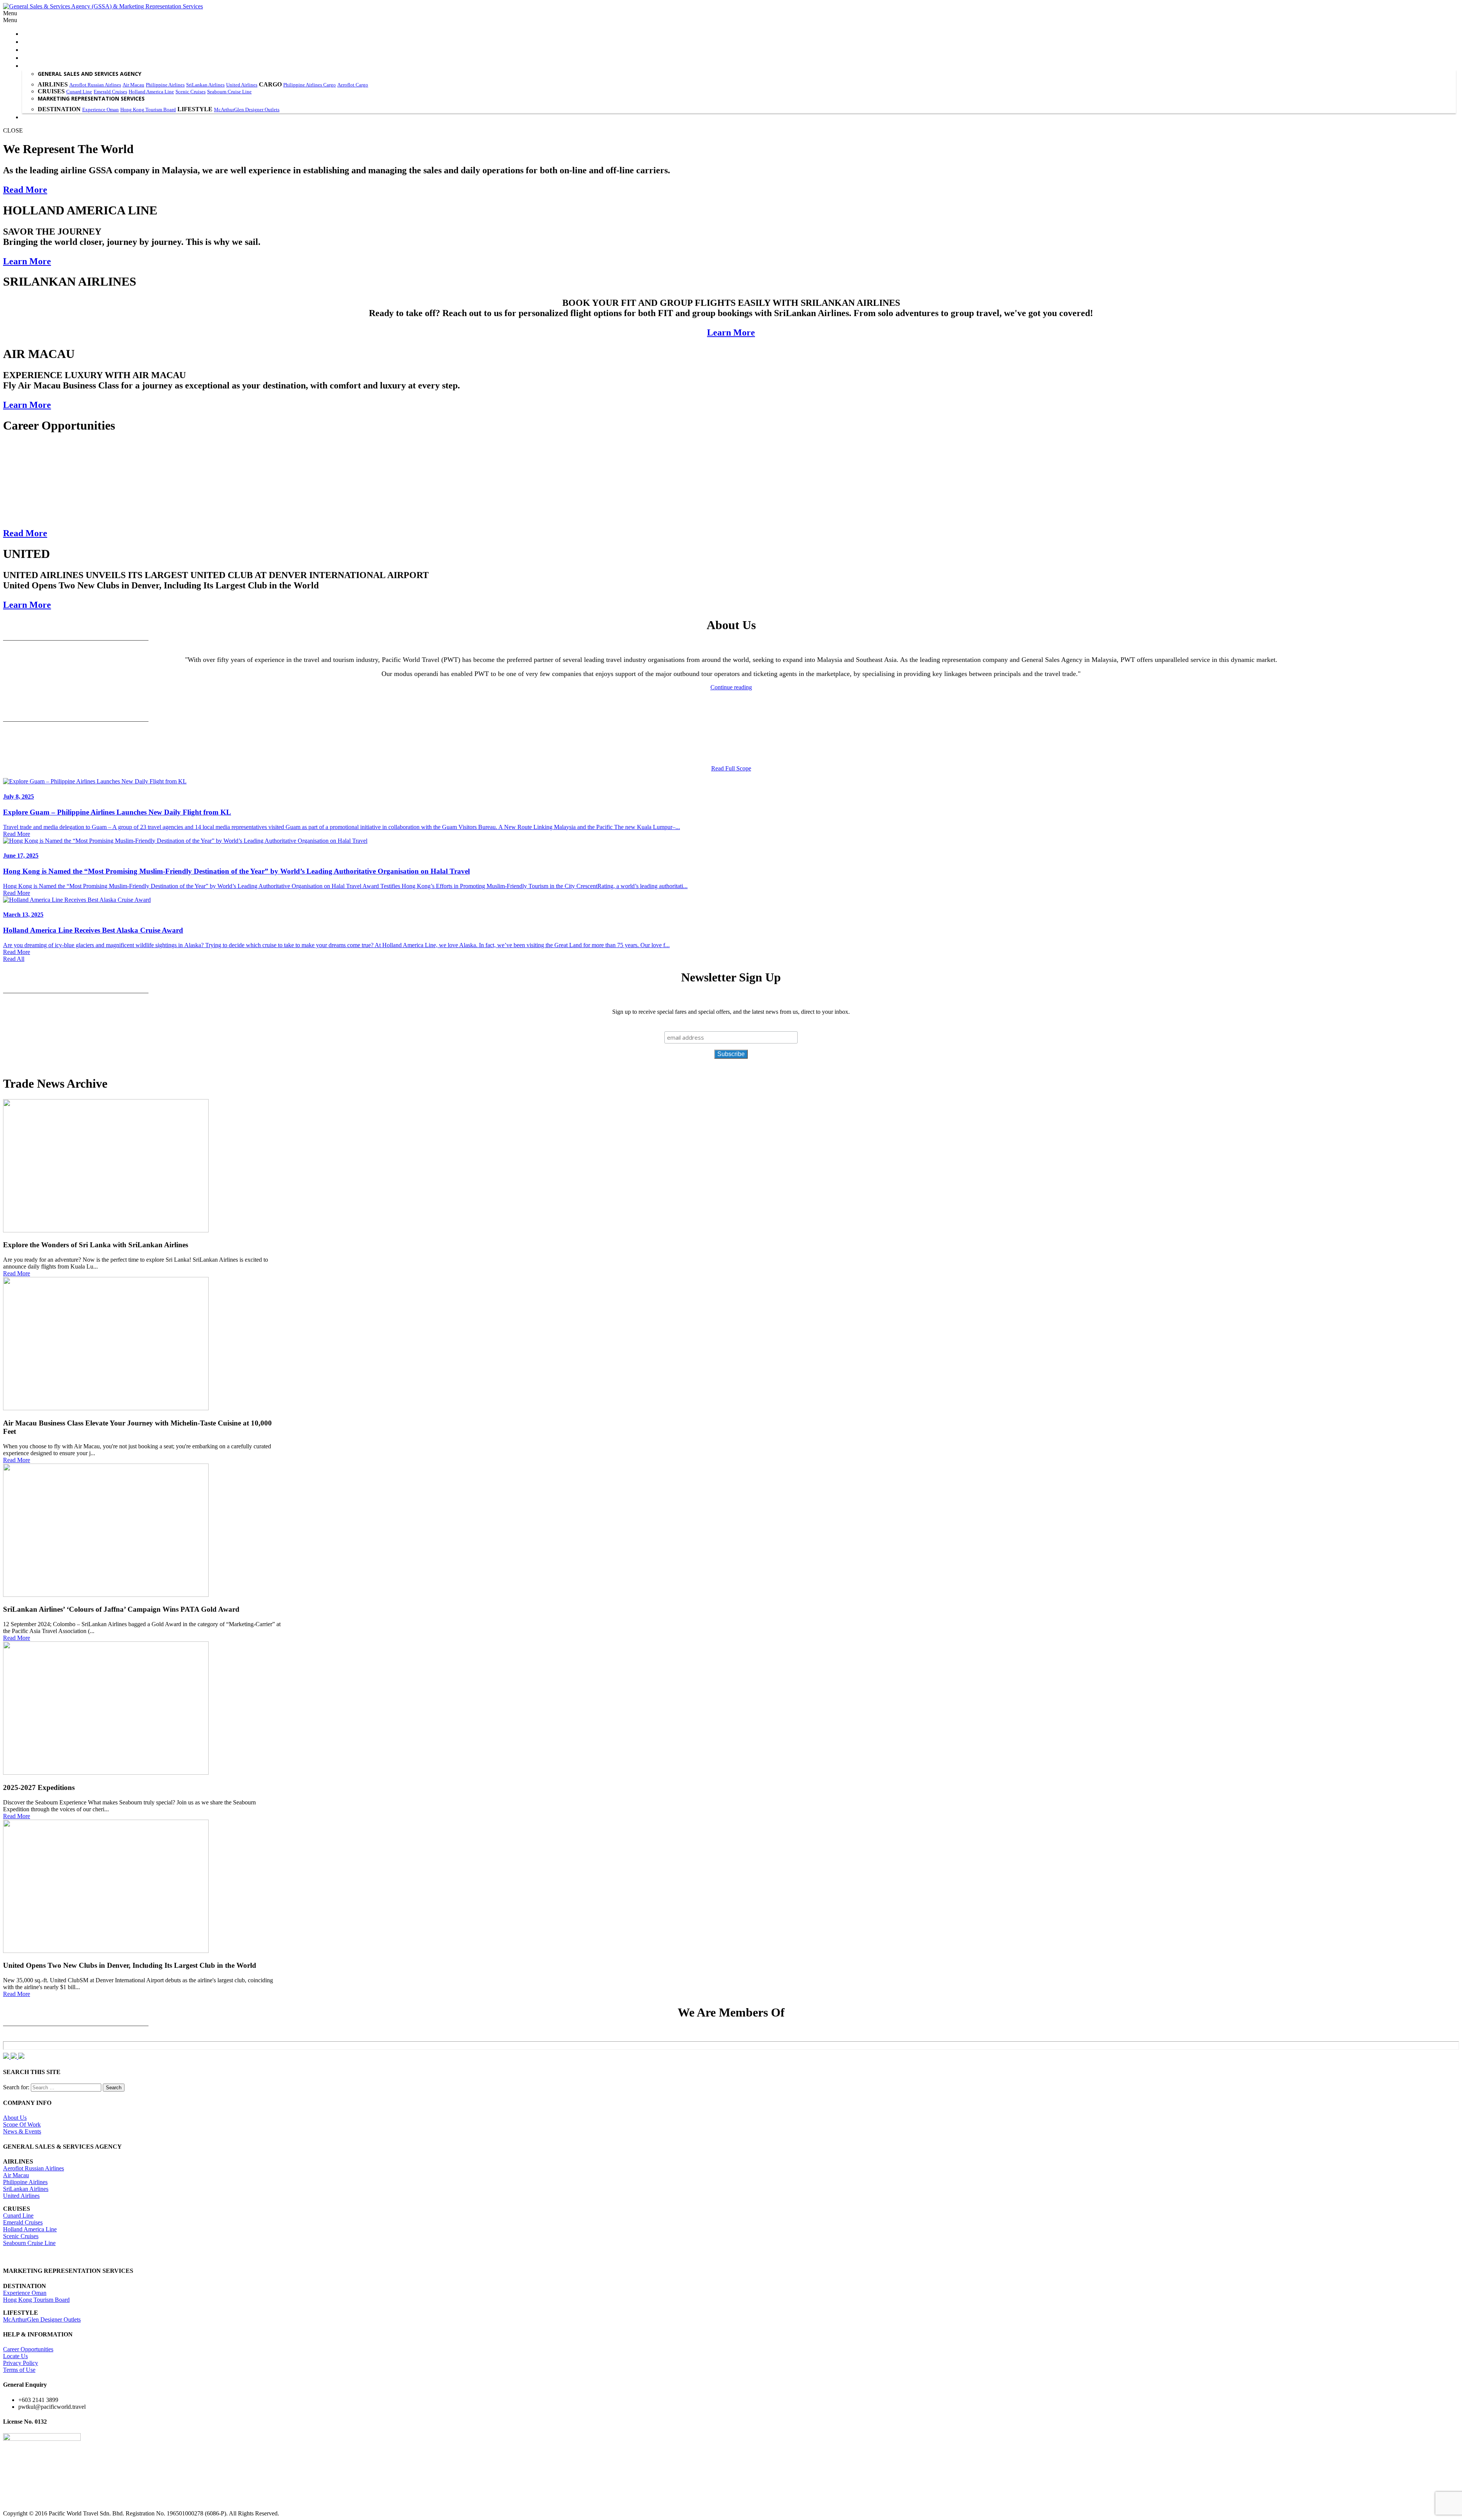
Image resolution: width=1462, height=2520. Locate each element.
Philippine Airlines (165, 85)
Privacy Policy (21, 2363)
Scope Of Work (22, 2125)
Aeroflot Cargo (353, 85)
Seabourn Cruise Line (229, 92)
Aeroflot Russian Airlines (95, 85)
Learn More (27, 261)
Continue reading (731, 687)
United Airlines (242, 85)
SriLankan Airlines (205, 85)
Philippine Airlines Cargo (310, 85)
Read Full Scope (731, 768)
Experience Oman (101, 109)
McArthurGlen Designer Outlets (247, 109)
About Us (15, 2118)
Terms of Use (19, 2370)
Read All (14, 959)
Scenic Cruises (191, 92)
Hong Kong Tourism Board (148, 109)
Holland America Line (151, 92)
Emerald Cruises (110, 92)
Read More (25, 190)
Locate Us (15, 2356)
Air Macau (133, 85)
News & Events (22, 2131)
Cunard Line (79, 92)
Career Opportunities (28, 2349)
